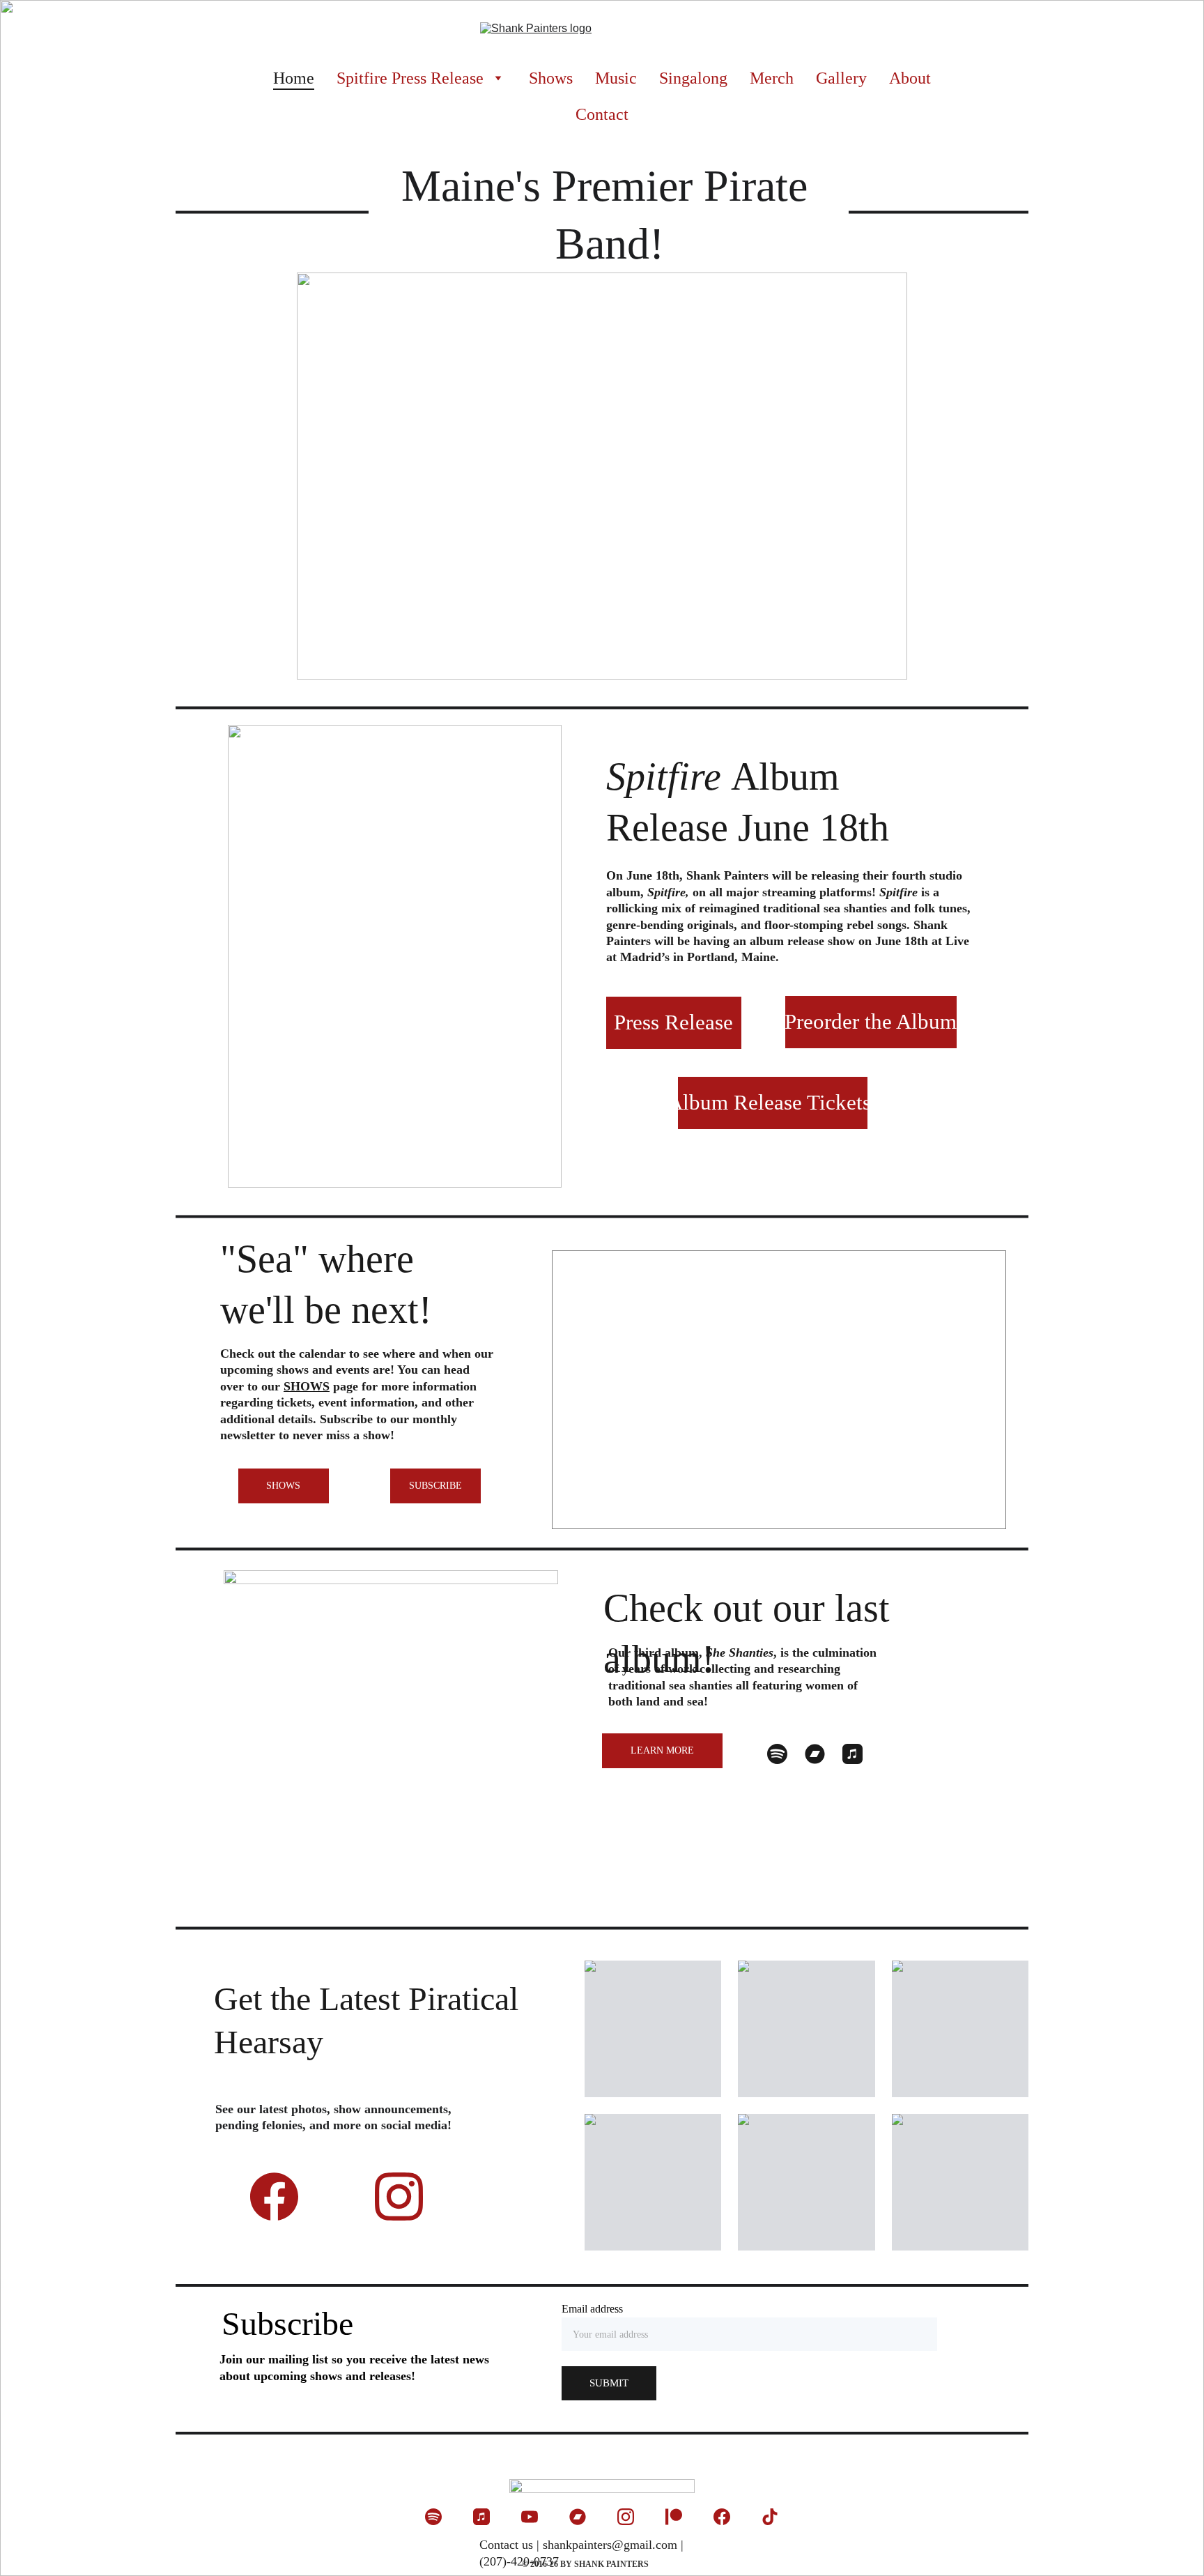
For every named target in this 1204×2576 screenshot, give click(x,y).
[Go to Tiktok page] (770, 2517)
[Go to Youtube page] (530, 2517)
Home (294, 78)
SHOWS (283, 1486)
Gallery (841, 78)
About (910, 78)
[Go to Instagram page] (399, 2196)
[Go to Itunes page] (852, 1754)
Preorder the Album (871, 1021)
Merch (772, 78)
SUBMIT (609, 2383)
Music (616, 78)
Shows (551, 78)
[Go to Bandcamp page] (815, 1754)
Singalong (693, 78)
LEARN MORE (662, 1750)
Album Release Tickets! (773, 1102)
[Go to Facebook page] (281, 2196)
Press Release (673, 1022)
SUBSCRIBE (435, 1486)
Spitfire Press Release (410, 78)
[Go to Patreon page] (674, 2517)
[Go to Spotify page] (777, 1754)
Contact (602, 114)
